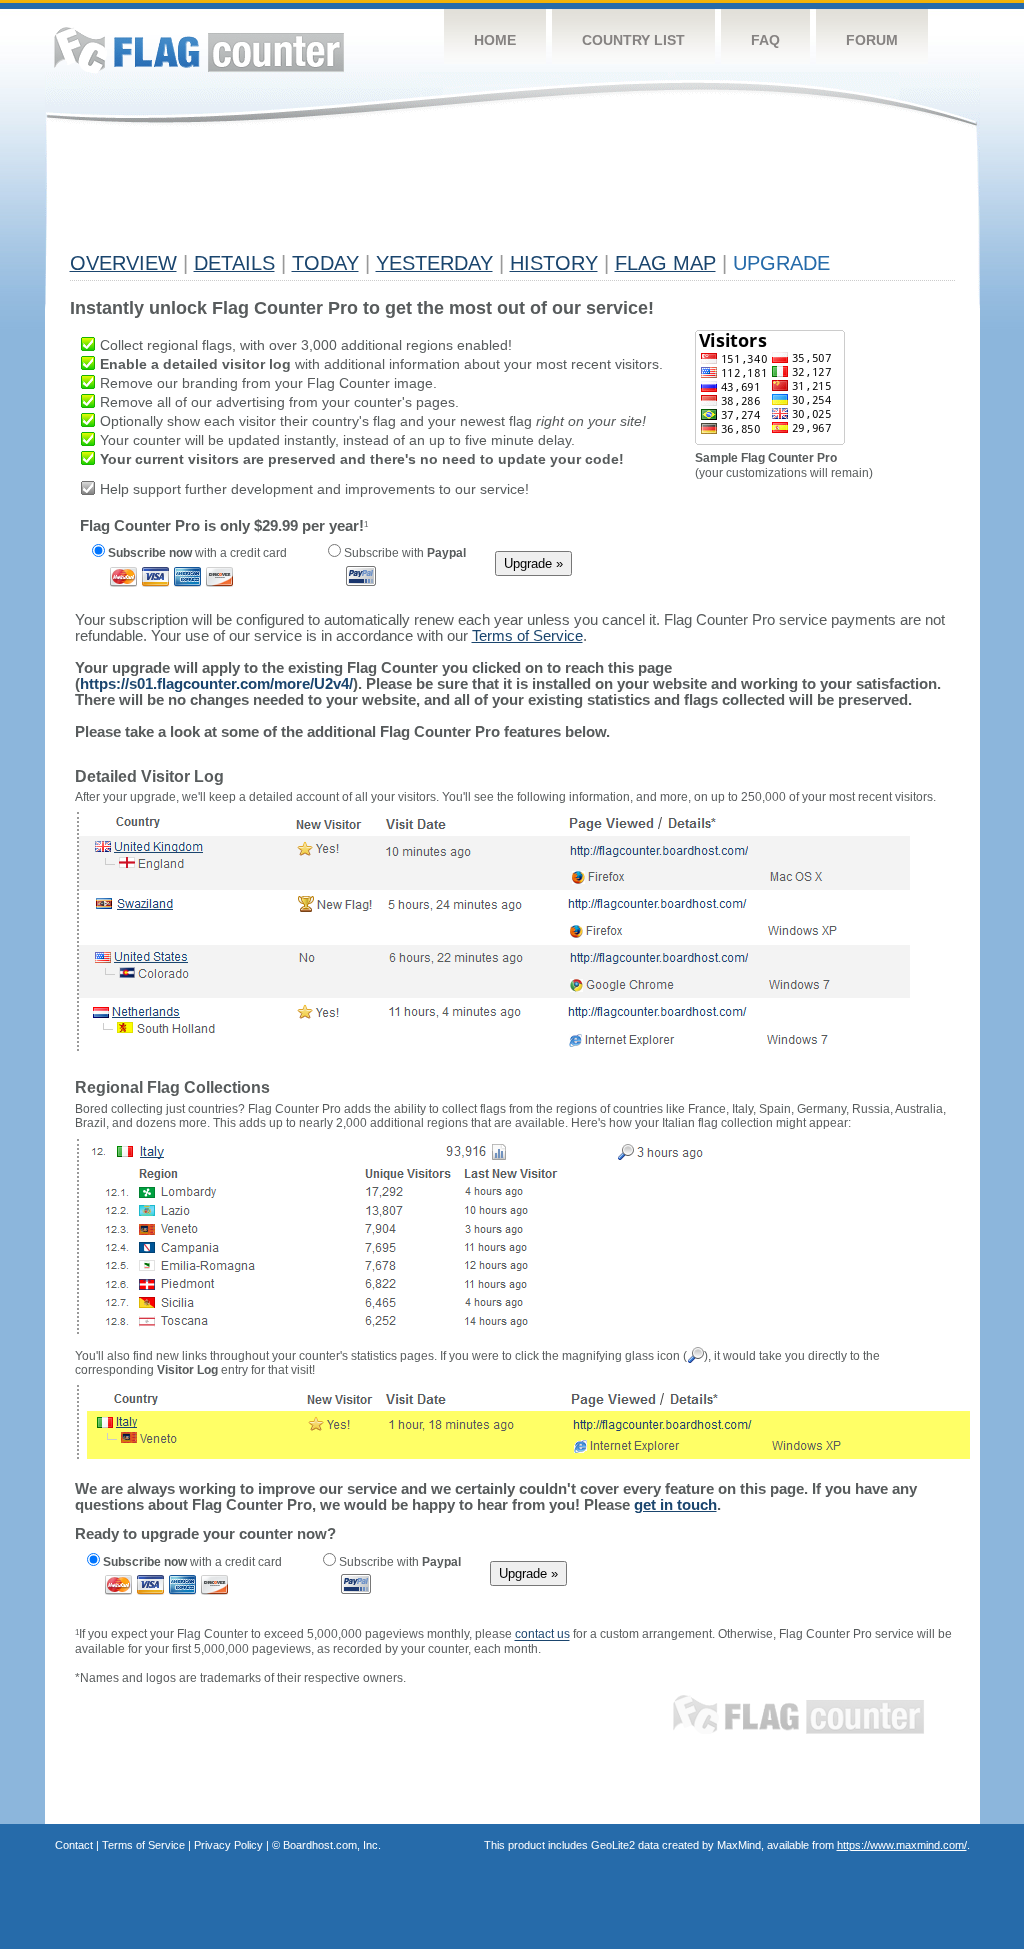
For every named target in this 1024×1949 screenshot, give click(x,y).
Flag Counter (199, 49)
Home (495, 40)
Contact (74, 1845)
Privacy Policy (228, 1845)
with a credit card (197, 553)
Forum (872, 40)
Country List (633, 40)
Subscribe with (403, 553)
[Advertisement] (434, 197)
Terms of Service (143, 1845)
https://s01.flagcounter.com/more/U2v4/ (216, 683)
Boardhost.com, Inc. (332, 1845)
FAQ (765, 40)
